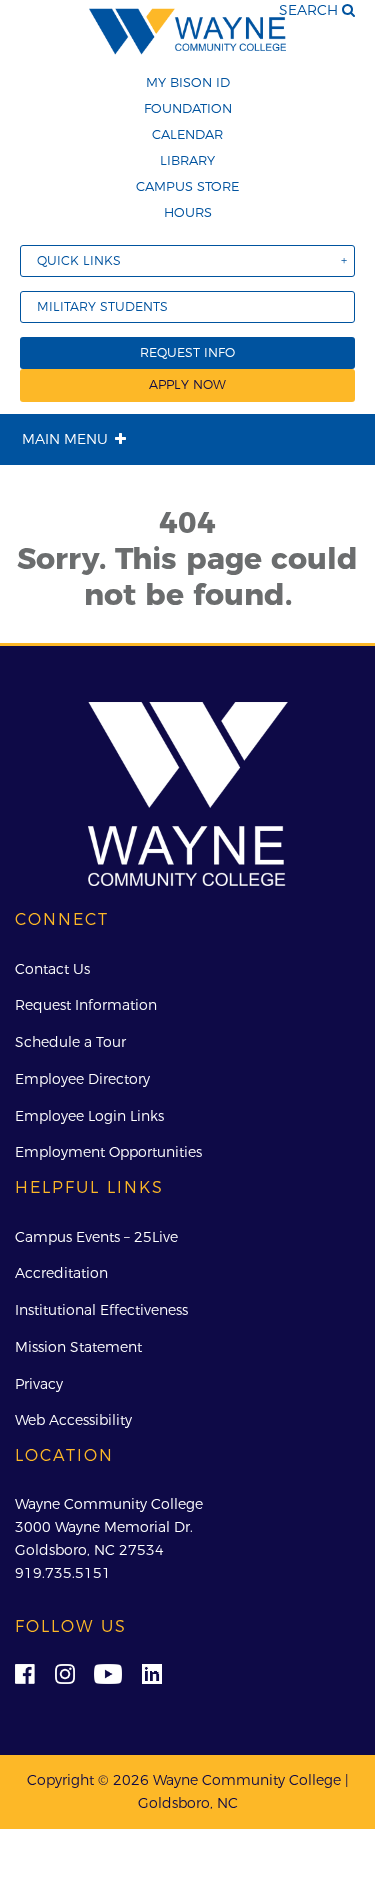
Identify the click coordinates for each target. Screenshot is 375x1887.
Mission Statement (78, 1347)
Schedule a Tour (70, 1042)
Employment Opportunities (108, 1152)
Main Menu (65, 439)
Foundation (188, 108)
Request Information (86, 1005)
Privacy (39, 1384)
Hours (188, 212)
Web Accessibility (73, 1420)
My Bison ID (188, 82)
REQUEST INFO (187, 352)
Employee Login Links (89, 1116)
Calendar (187, 134)
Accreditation (61, 1273)
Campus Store (187, 186)
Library (187, 160)
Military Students (102, 306)
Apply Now (187, 384)
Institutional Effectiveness (101, 1310)
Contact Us (52, 969)
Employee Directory (82, 1079)
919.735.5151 (63, 1573)
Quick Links (79, 260)
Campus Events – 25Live (96, 1237)
